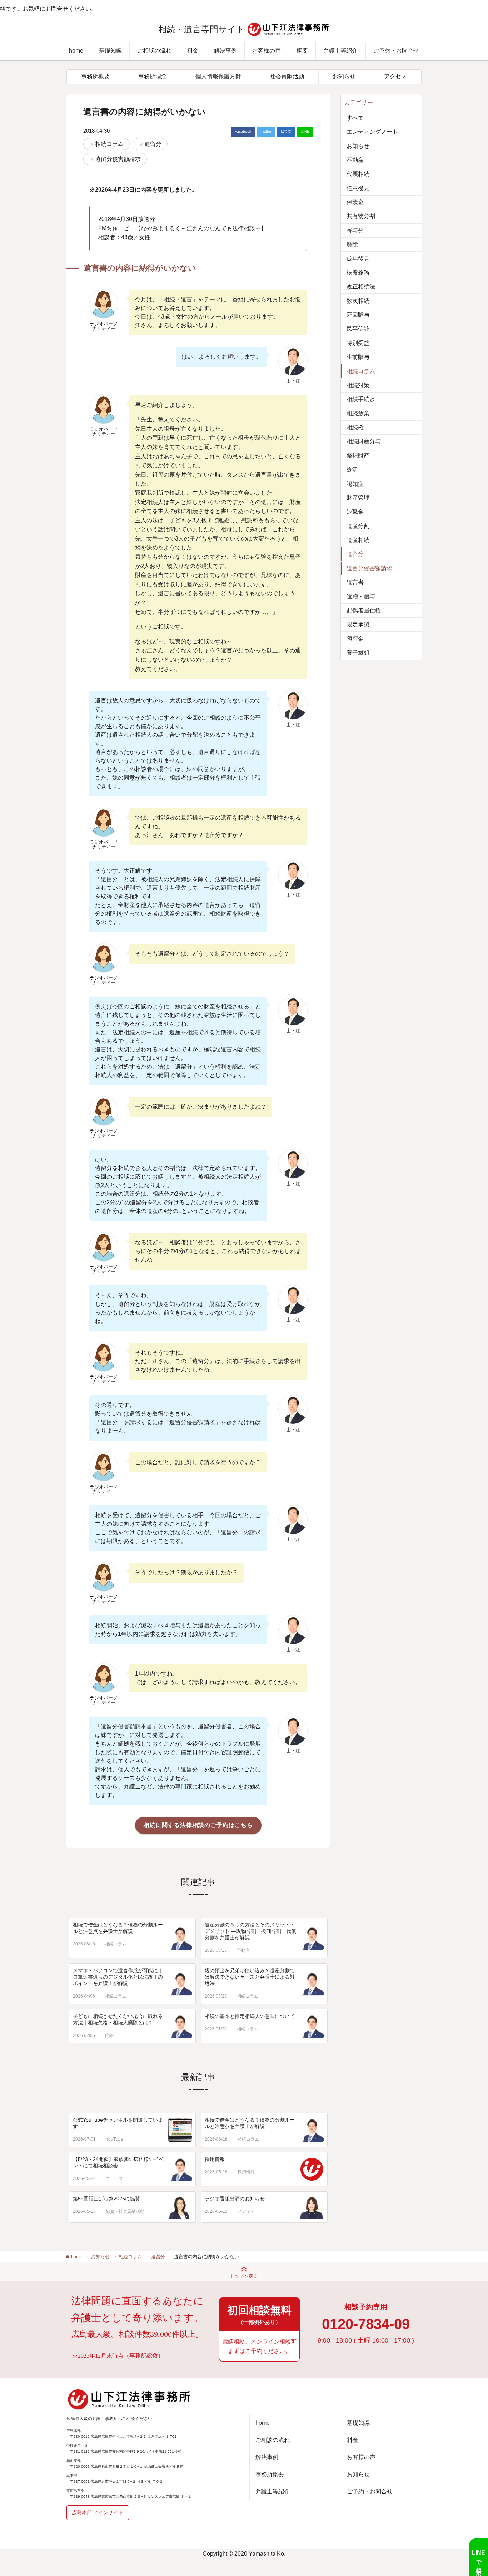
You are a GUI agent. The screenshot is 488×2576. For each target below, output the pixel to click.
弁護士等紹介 (340, 51)
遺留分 (153, 144)
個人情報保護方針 (218, 76)
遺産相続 (358, 540)
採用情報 (215, 2159)
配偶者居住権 (364, 610)
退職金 (355, 512)
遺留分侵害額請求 (118, 159)
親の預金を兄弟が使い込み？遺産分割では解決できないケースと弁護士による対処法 (250, 1977)
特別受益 (358, 343)
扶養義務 (358, 273)
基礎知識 (110, 51)
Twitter (266, 131)
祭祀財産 (358, 456)
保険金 (355, 202)
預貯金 (355, 639)
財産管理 (358, 498)
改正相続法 (361, 287)
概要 (302, 51)
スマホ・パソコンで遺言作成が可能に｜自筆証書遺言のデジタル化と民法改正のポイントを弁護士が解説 (118, 1977)
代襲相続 (358, 174)
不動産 (243, 1950)
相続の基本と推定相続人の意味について (250, 2016)
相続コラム (109, 144)
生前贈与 (358, 357)
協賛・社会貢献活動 (125, 2211)
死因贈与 (358, 315)
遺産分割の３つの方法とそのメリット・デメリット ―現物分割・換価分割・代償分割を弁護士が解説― (250, 1931)
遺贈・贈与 (361, 596)
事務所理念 (153, 76)
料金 (193, 51)
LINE (305, 131)
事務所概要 (95, 76)
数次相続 (358, 301)
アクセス (395, 76)
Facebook (243, 131)
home (76, 51)
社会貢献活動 (287, 76)
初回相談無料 (259, 2315)
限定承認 (358, 624)
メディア (246, 2211)
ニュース (114, 2178)
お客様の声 (267, 51)
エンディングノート (372, 132)
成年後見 (358, 259)
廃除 (109, 2035)
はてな (286, 131)
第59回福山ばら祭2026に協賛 (106, 2199)
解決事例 (225, 51)
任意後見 (358, 188)
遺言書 (355, 582)
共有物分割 (361, 216)
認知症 (355, 484)
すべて (355, 118)
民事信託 (358, 329)
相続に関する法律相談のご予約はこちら (198, 1825)
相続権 (355, 427)
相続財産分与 (364, 441)
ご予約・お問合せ (396, 51)
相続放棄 (358, 413)
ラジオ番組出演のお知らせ (235, 2199)
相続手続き (361, 399)
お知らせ (344, 76)
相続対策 (358, 385)
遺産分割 (358, 526)
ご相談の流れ (154, 51)
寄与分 (355, 230)
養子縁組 (358, 653)
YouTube (114, 2139)
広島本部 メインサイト (98, 2512)
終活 (352, 470)
